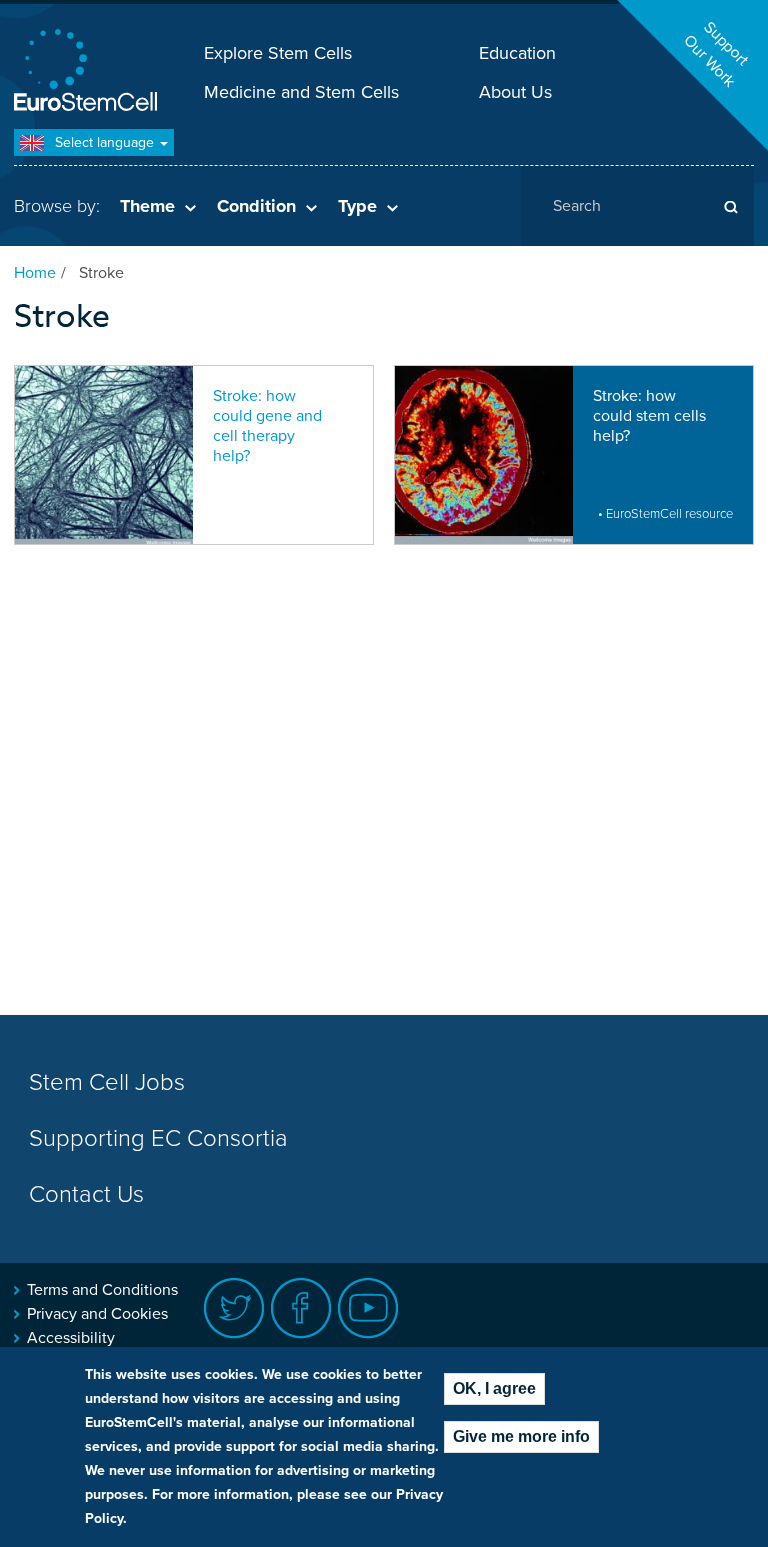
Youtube (368, 1308)
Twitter (234, 1308)
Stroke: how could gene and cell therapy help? (267, 426)
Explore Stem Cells (278, 53)
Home (35, 273)
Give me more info (521, 1436)
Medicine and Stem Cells (301, 92)
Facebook (301, 1308)
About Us (515, 92)
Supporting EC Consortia (158, 1138)
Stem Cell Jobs (107, 1082)
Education (517, 53)
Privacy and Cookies (97, 1314)
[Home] (89, 72)
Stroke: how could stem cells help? (649, 416)
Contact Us (86, 1194)
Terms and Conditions (102, 1290)
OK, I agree (494, 1388)
